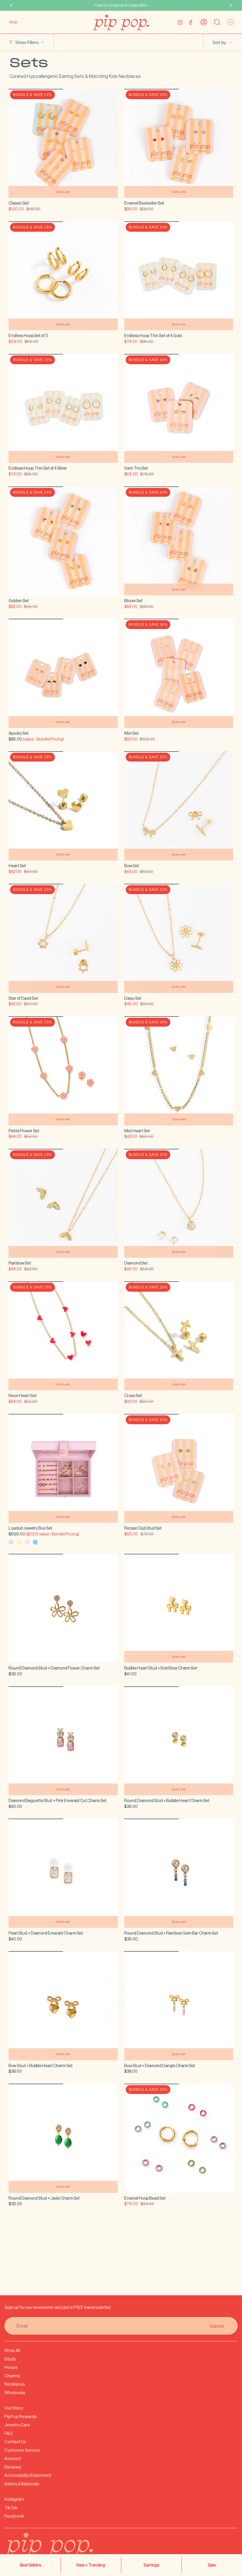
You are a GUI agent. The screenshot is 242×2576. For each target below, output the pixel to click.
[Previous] (12, 5)
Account (13, 2458)
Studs (10, 2359)
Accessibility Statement (28, 2475)
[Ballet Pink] (27, 1542)
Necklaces (15, 2384)
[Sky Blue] (35, 1542)
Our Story (14, 2408)
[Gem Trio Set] (179, 409)
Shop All (12, 2350)
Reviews (13, 2467)
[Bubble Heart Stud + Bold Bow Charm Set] (179, 1608)
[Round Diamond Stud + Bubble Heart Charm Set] (179, 1741)
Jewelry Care (17, 2425)
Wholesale (15, 2393)
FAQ (9, 2433)
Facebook (14, 2516)
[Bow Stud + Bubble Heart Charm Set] (63, 2006)
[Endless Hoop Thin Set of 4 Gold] (179, 276)
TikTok (11, 2508)
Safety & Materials (22, 2484)
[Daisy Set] (179, 938)
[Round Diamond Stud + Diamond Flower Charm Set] (63, 1608)
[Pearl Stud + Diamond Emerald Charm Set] (63, 1873)
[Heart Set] (63, 806)
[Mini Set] (179, 673)
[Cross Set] (179, 1336)
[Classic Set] (63, 143)
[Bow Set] (179, 806)
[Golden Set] (63, 541)
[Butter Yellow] (19, 1542)
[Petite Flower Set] (63, 1071)
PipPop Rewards (21, 2416)
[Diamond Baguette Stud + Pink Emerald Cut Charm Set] (63, 1741)
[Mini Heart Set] (179, 1071)
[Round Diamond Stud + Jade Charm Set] (63, 2138)
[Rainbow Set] (63, 1203)
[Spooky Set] (63, 673)
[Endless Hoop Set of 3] (63, 276)
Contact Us (15, 2442)
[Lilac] (11, 1542)
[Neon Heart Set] (63, 1336)
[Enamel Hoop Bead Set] (179, 2138)
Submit (217, 2326)
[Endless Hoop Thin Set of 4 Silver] (63, 409)
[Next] (230, 5)
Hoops (11, 2367)
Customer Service (22, 2450)
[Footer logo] (63, 2549)
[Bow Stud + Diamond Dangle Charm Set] (179, 2006)
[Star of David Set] (63, 938)
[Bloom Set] (179, 541)
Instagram (14, 2499)
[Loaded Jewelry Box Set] (63, 1469)
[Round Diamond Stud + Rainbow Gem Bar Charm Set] (179, 1873)
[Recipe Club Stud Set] (179, 1469)
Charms (12, 2376)
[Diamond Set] (179, 1203)
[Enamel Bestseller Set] (179, 143)
